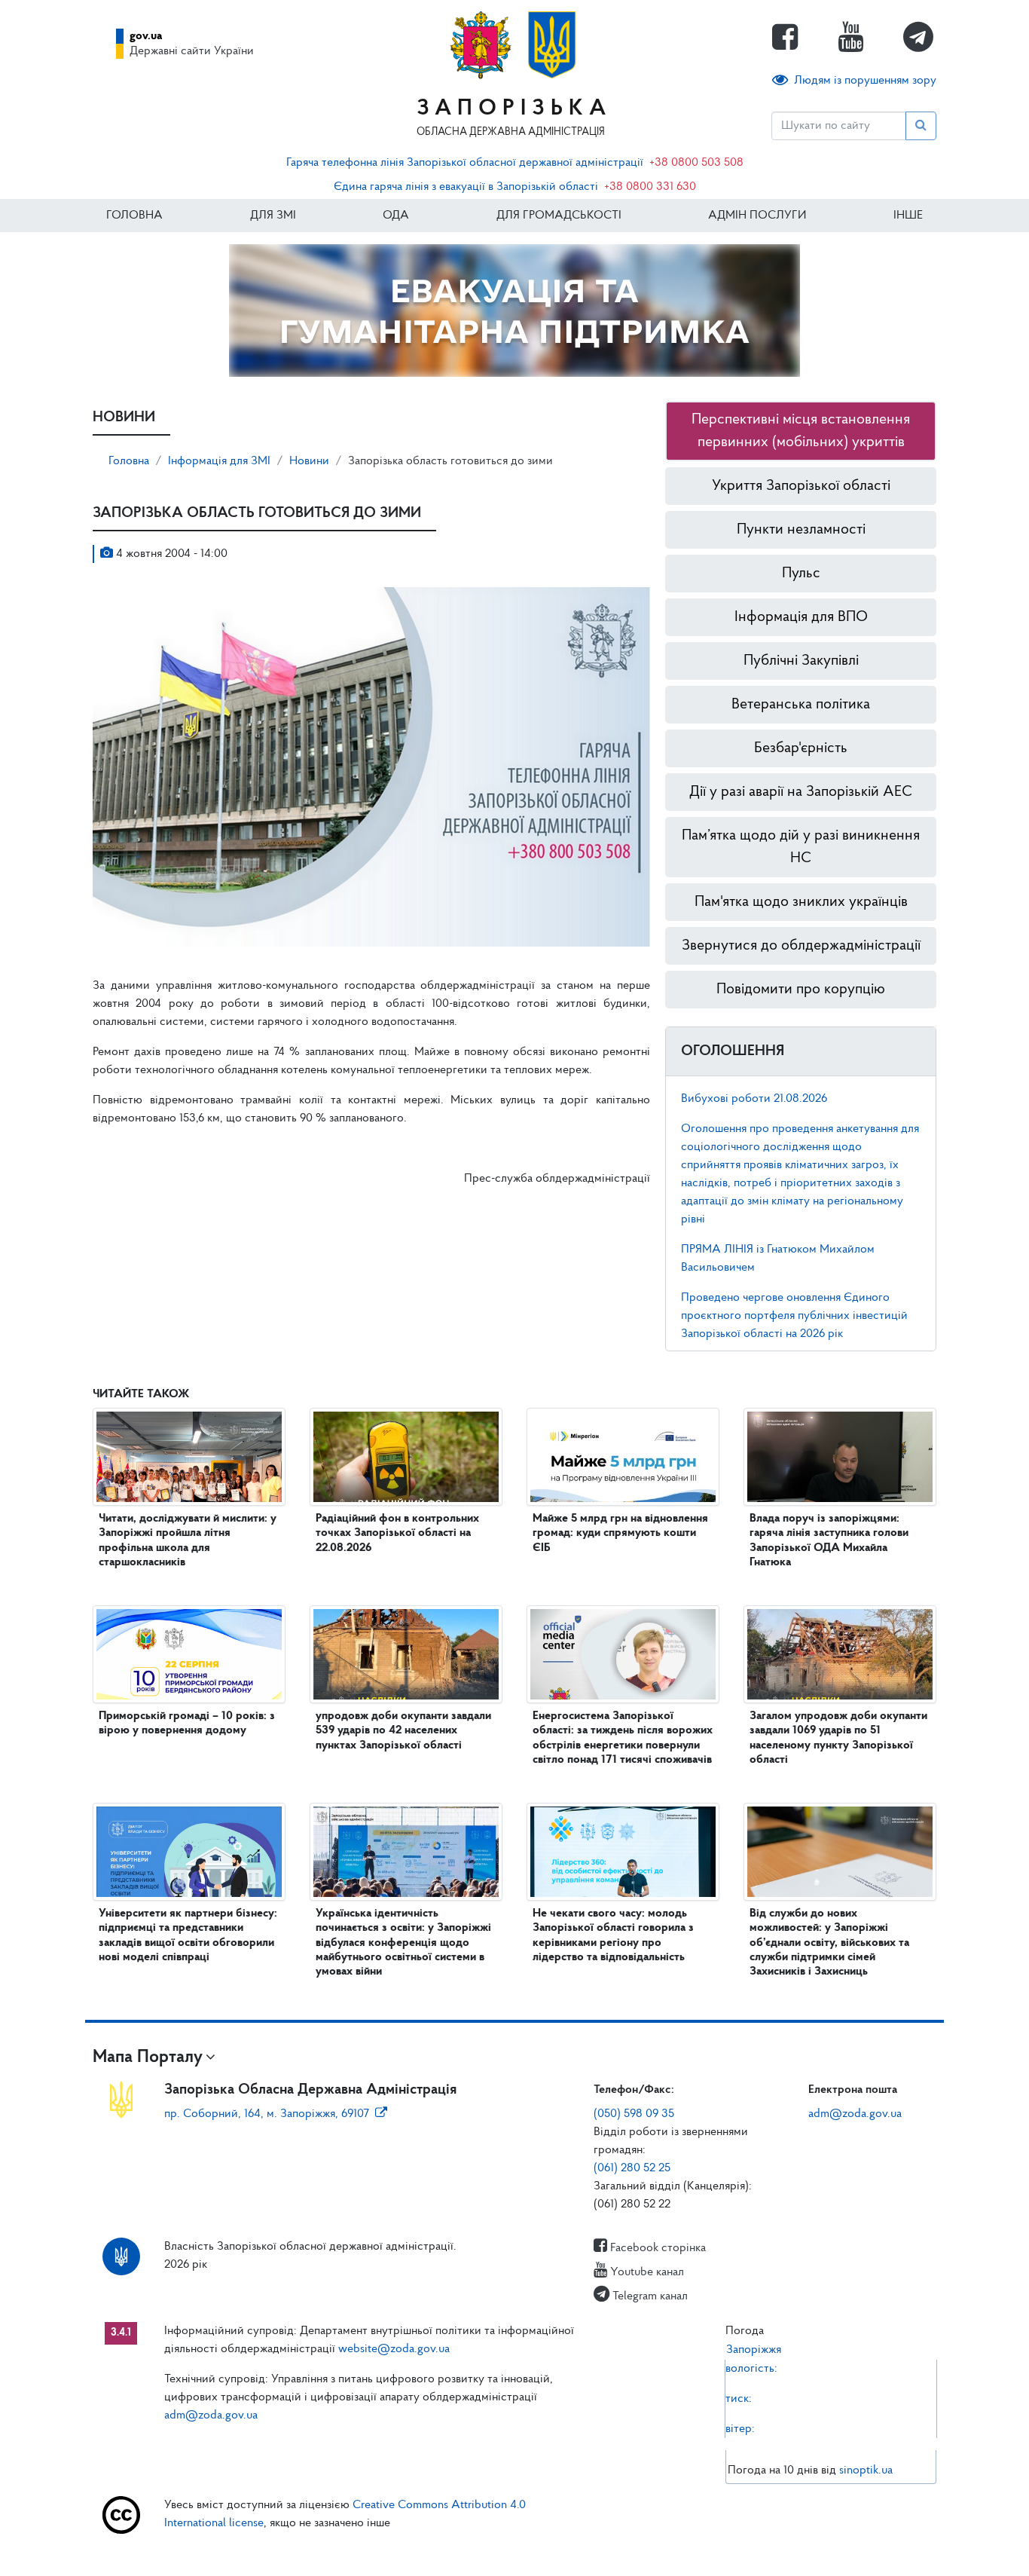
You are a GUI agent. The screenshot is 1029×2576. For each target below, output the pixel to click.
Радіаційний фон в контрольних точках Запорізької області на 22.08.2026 (397, 1533)
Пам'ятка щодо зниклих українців (801, 902)
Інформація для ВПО (801, 617)
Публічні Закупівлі (801, 661)
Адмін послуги (757, 216)
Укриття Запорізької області (801, 486)
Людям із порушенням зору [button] (865, 81)
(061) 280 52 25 (632, 2168)
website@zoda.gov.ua (394, 2349)
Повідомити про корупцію (801, 990)
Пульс (801, 574)
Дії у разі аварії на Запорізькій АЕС (801, 792)
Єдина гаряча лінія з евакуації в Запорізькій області (466, 187)
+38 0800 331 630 (650, 187)
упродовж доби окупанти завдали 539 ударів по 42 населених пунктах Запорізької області (403, 1730)
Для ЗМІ (273, 216)
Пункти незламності (801, 530)
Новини (309, 461)
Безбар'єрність (801, 748)
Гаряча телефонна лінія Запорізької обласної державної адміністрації (465, 163)
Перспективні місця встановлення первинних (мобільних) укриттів (801, 431)
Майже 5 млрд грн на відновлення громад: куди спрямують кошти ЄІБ (620, 1533)
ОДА (396, 216)
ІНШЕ (908, 216)
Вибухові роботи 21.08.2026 (754, 1099)
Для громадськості (559, 216)
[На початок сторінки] (514, 2550)
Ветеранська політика (801, 705)
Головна (134, 216)
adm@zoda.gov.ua (855, 2114)
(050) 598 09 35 (634, 2114)
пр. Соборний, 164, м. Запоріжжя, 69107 (267, 2114)
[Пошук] (921, 126)
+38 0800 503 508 (696, 163)
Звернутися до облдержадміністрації (801, 946)
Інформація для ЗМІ (219, 461)
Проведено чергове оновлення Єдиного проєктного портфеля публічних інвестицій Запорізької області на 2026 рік (794, 1316)
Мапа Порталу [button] (148, 2057)
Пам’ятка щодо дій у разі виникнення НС (801, 847)
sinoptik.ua (866, 2470)
